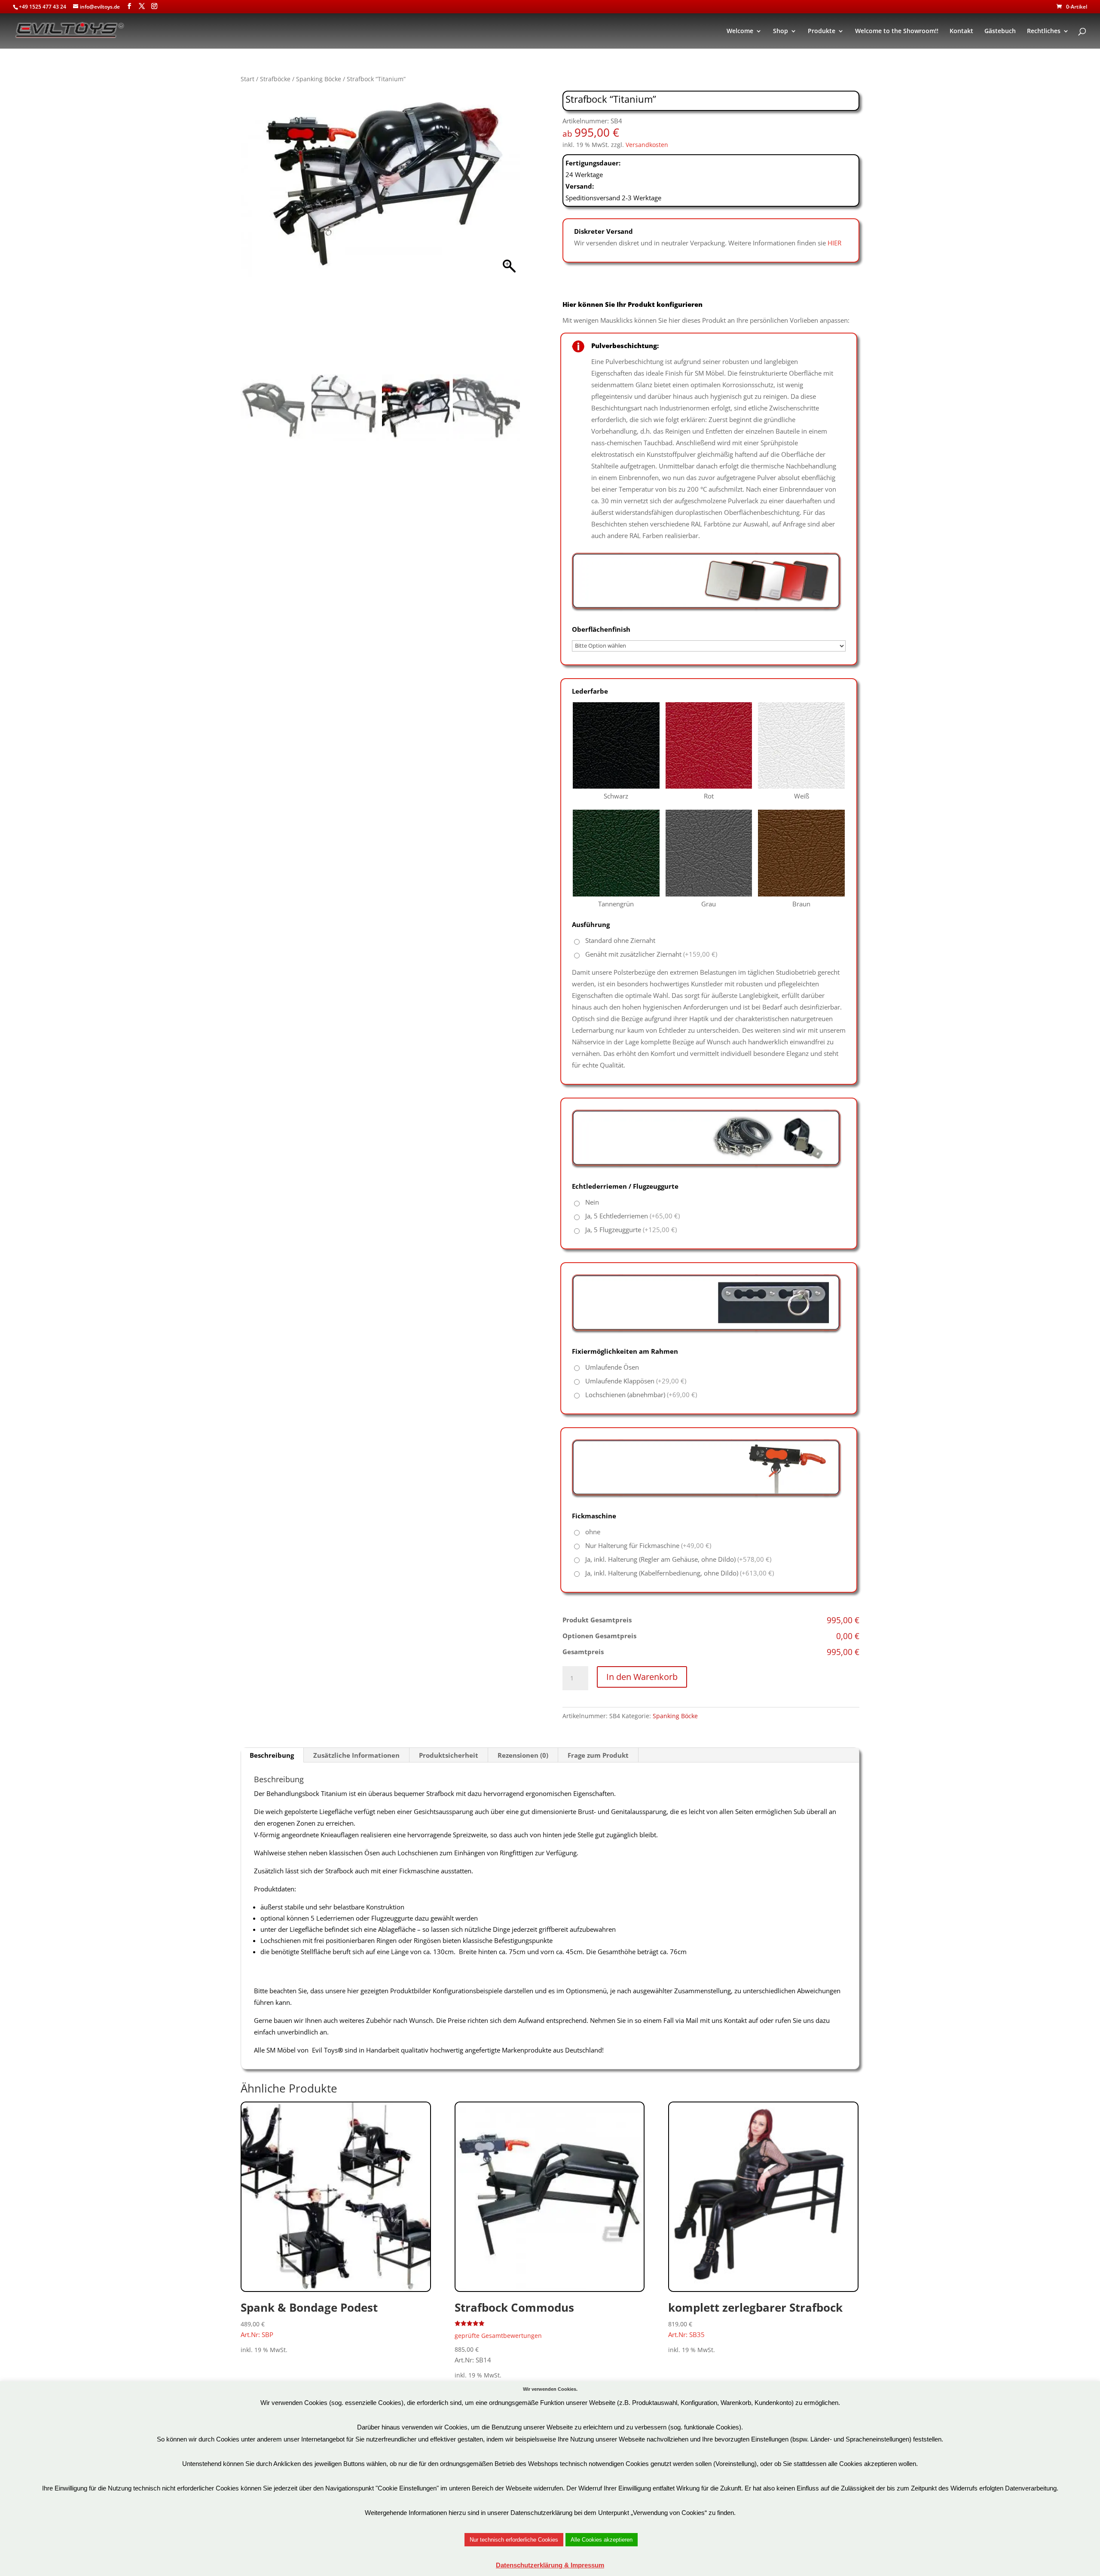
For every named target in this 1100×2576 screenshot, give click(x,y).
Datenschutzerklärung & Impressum (550, 2565)
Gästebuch (1000, 31)
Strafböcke (275, 79)
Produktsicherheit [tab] (449, 1755)
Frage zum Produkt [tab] (598, 1755)
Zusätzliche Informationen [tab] (356, 1755)
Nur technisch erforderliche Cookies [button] (514, 2540)
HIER (834, 243)
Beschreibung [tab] (272, 1755)
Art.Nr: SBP (309, 2319)
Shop (781, 31)
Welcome (740, 31)
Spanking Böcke (319, 79)
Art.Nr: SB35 (755, 2319)
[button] (509, 235)
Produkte (822, 31)
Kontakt (961, 31)
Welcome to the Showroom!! (897, 31)
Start (247, 79)
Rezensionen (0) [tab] (523, 1755)
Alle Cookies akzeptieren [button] (602, 2540)
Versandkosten (647, 145)
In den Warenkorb (642, 1677)
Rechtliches (1044, 31)
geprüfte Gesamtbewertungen (498, 2336)
